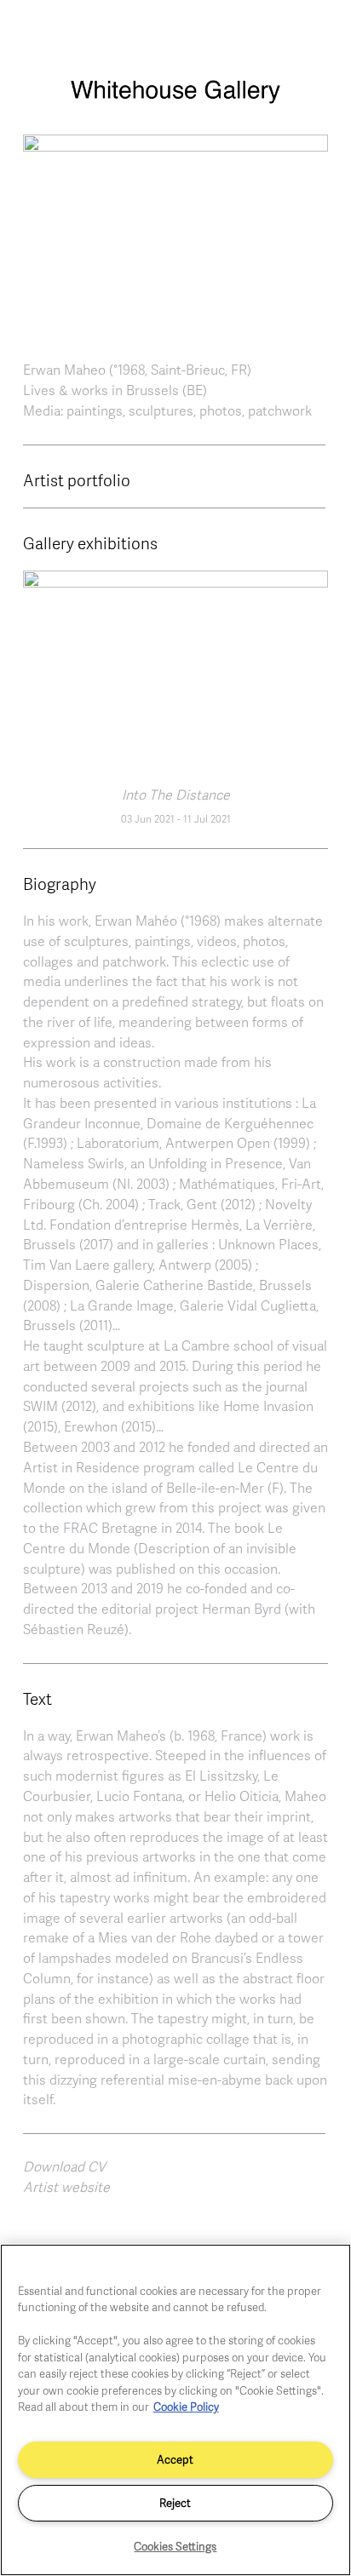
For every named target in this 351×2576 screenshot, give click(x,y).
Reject (175, 2503)
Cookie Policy (186, 2407)
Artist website (66, 2187)
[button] (175, 234)
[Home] (175, 100)
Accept (175, 2459)
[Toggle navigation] (319, 32)
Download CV (64, 2166)
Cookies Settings (175, 2546)
